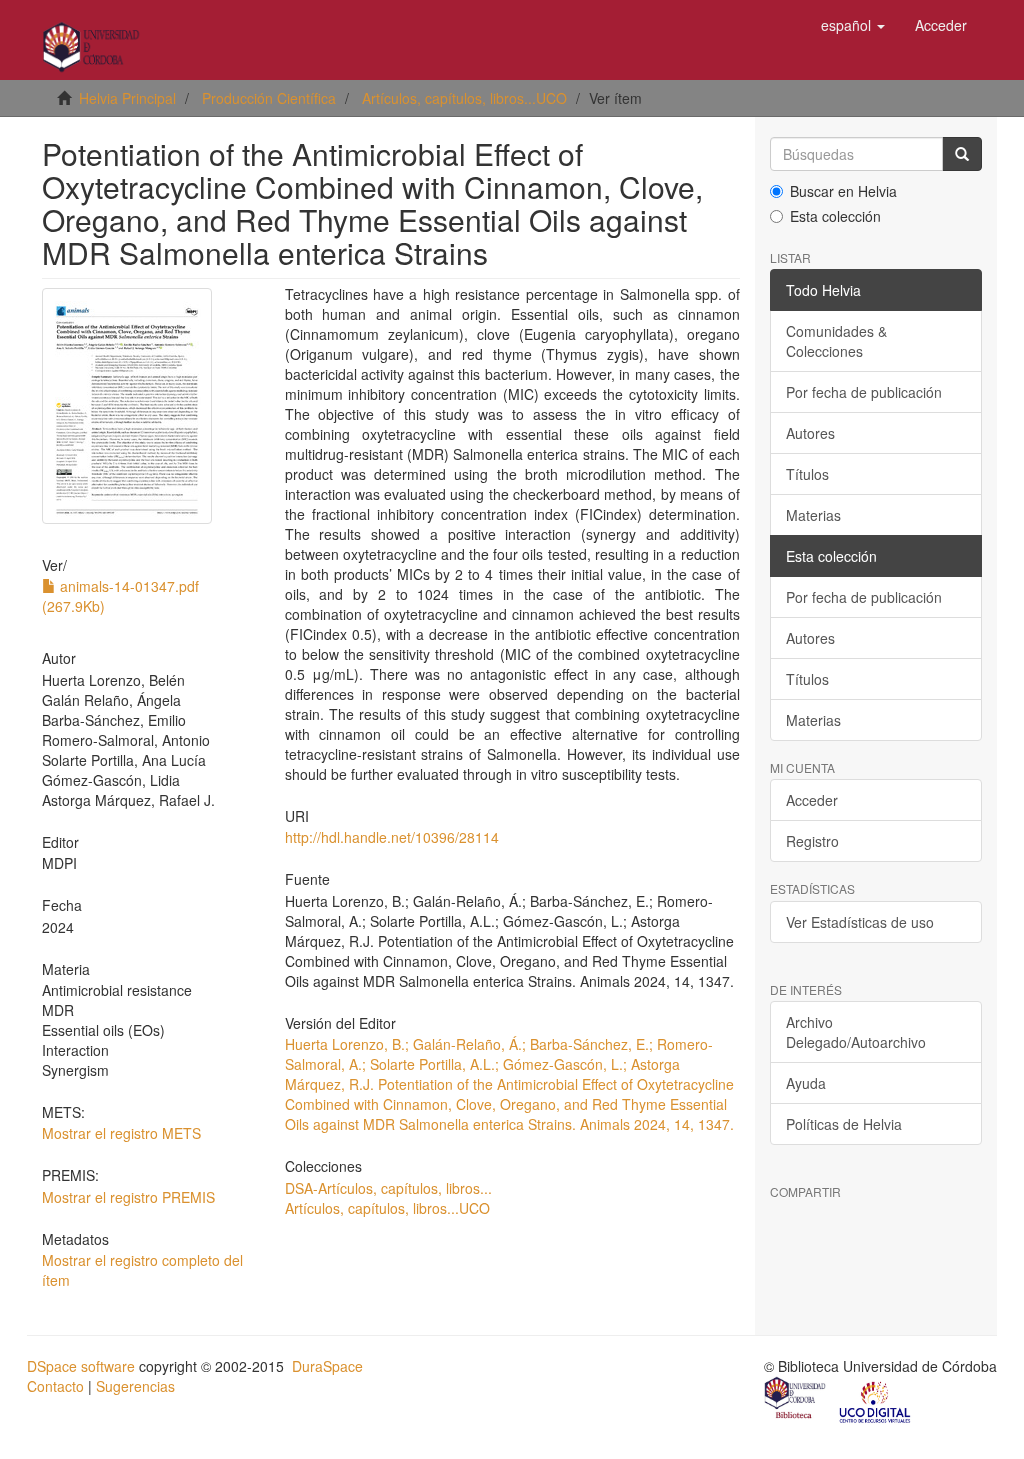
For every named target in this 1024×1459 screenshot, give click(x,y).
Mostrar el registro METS (121, 1133)
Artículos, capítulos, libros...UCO (464, 98)
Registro (812, 841)
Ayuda (806, 1083)
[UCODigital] (876, 1400)
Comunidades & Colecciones (836, 341)
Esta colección (835, 216)
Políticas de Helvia (844, 1124)
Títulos (807, 474)
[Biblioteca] (796, 1400)
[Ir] (962, 154)
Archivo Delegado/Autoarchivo (856, 1032)
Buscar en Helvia (843, 191)
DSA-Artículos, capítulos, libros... (388, 1188)
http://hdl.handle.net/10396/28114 (392, 837)
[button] (853, 25)
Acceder (812, 800)
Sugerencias (135, 1386)
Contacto (55, 1386)
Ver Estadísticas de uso (860, 922)
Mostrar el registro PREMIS (128, 1197)
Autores (810, 433)
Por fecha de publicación (864, 392)
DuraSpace (327, 1366)
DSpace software (81, 1366)
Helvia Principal (127, 98)
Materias (813, 515)
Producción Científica (269, 98)
